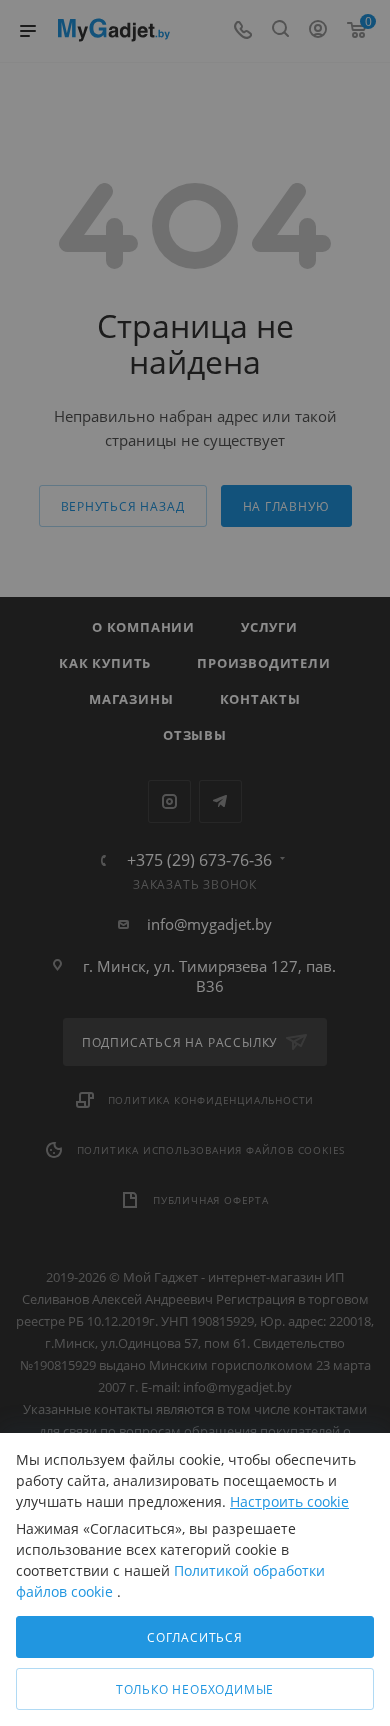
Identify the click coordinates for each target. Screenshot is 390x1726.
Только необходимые (195, 1689)
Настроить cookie (289, 1501)
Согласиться (195, 1637)
